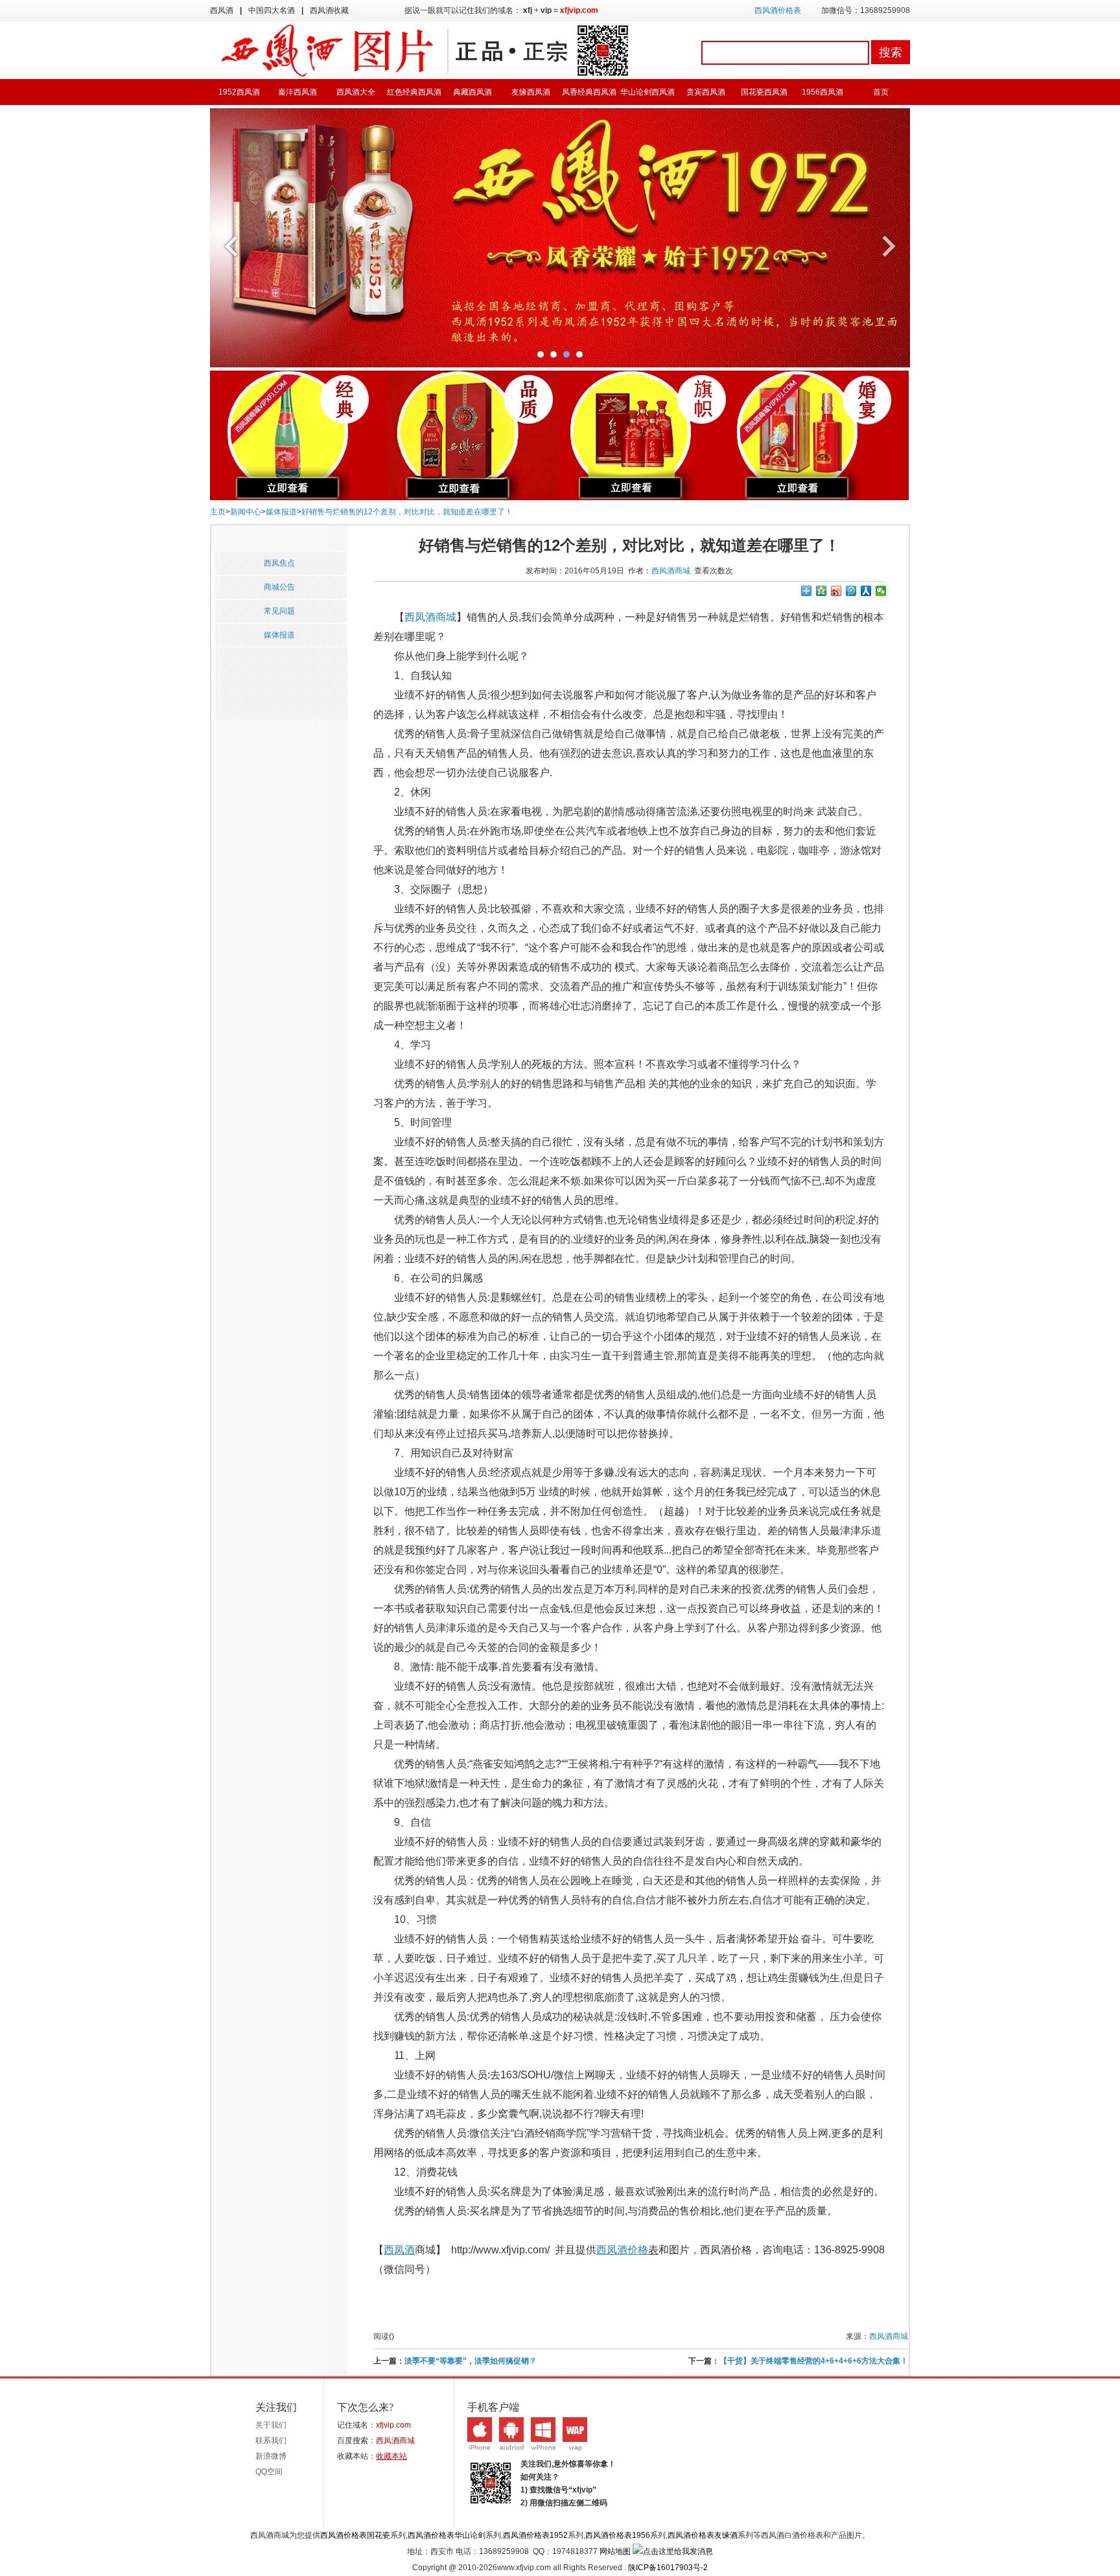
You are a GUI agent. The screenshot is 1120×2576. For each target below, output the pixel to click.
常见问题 (279, 611)
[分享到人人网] (866, 591)
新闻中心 (246, 512)
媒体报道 (281, 512)
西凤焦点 (279, 563)
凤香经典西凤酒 (589, 92)
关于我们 (271, 2425)
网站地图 (615, 2551)
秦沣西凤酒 (297, 92)
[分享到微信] (881, 591)
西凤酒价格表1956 (618, 2535)
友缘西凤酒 (531, 92)
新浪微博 (271, 2456)
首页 (881, 92)
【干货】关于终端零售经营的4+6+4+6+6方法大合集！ (814, 2361)
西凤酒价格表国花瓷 (355, 2535)
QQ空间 (269, 2472)
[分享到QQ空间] (822, 591)
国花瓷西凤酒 (764, 92)
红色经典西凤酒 (414, 92)
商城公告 (279, 587)
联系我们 (271, 2441)
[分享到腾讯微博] (851, 591)
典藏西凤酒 (472, 92)
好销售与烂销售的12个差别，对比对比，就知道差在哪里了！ (407, 512)
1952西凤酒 (239, 92)
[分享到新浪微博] (836, 591)
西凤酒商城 (671, 571)
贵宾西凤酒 (706, 92)
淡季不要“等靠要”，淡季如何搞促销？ (471, 2361)
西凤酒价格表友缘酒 (703, 2535)
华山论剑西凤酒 (647, 92)
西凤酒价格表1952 (535, 2535)
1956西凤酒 (822, 92)
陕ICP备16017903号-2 (668, 2568)
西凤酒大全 (356, 92)
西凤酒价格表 (778, 10)
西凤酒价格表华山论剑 (447, 2535)
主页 (218, 512)
